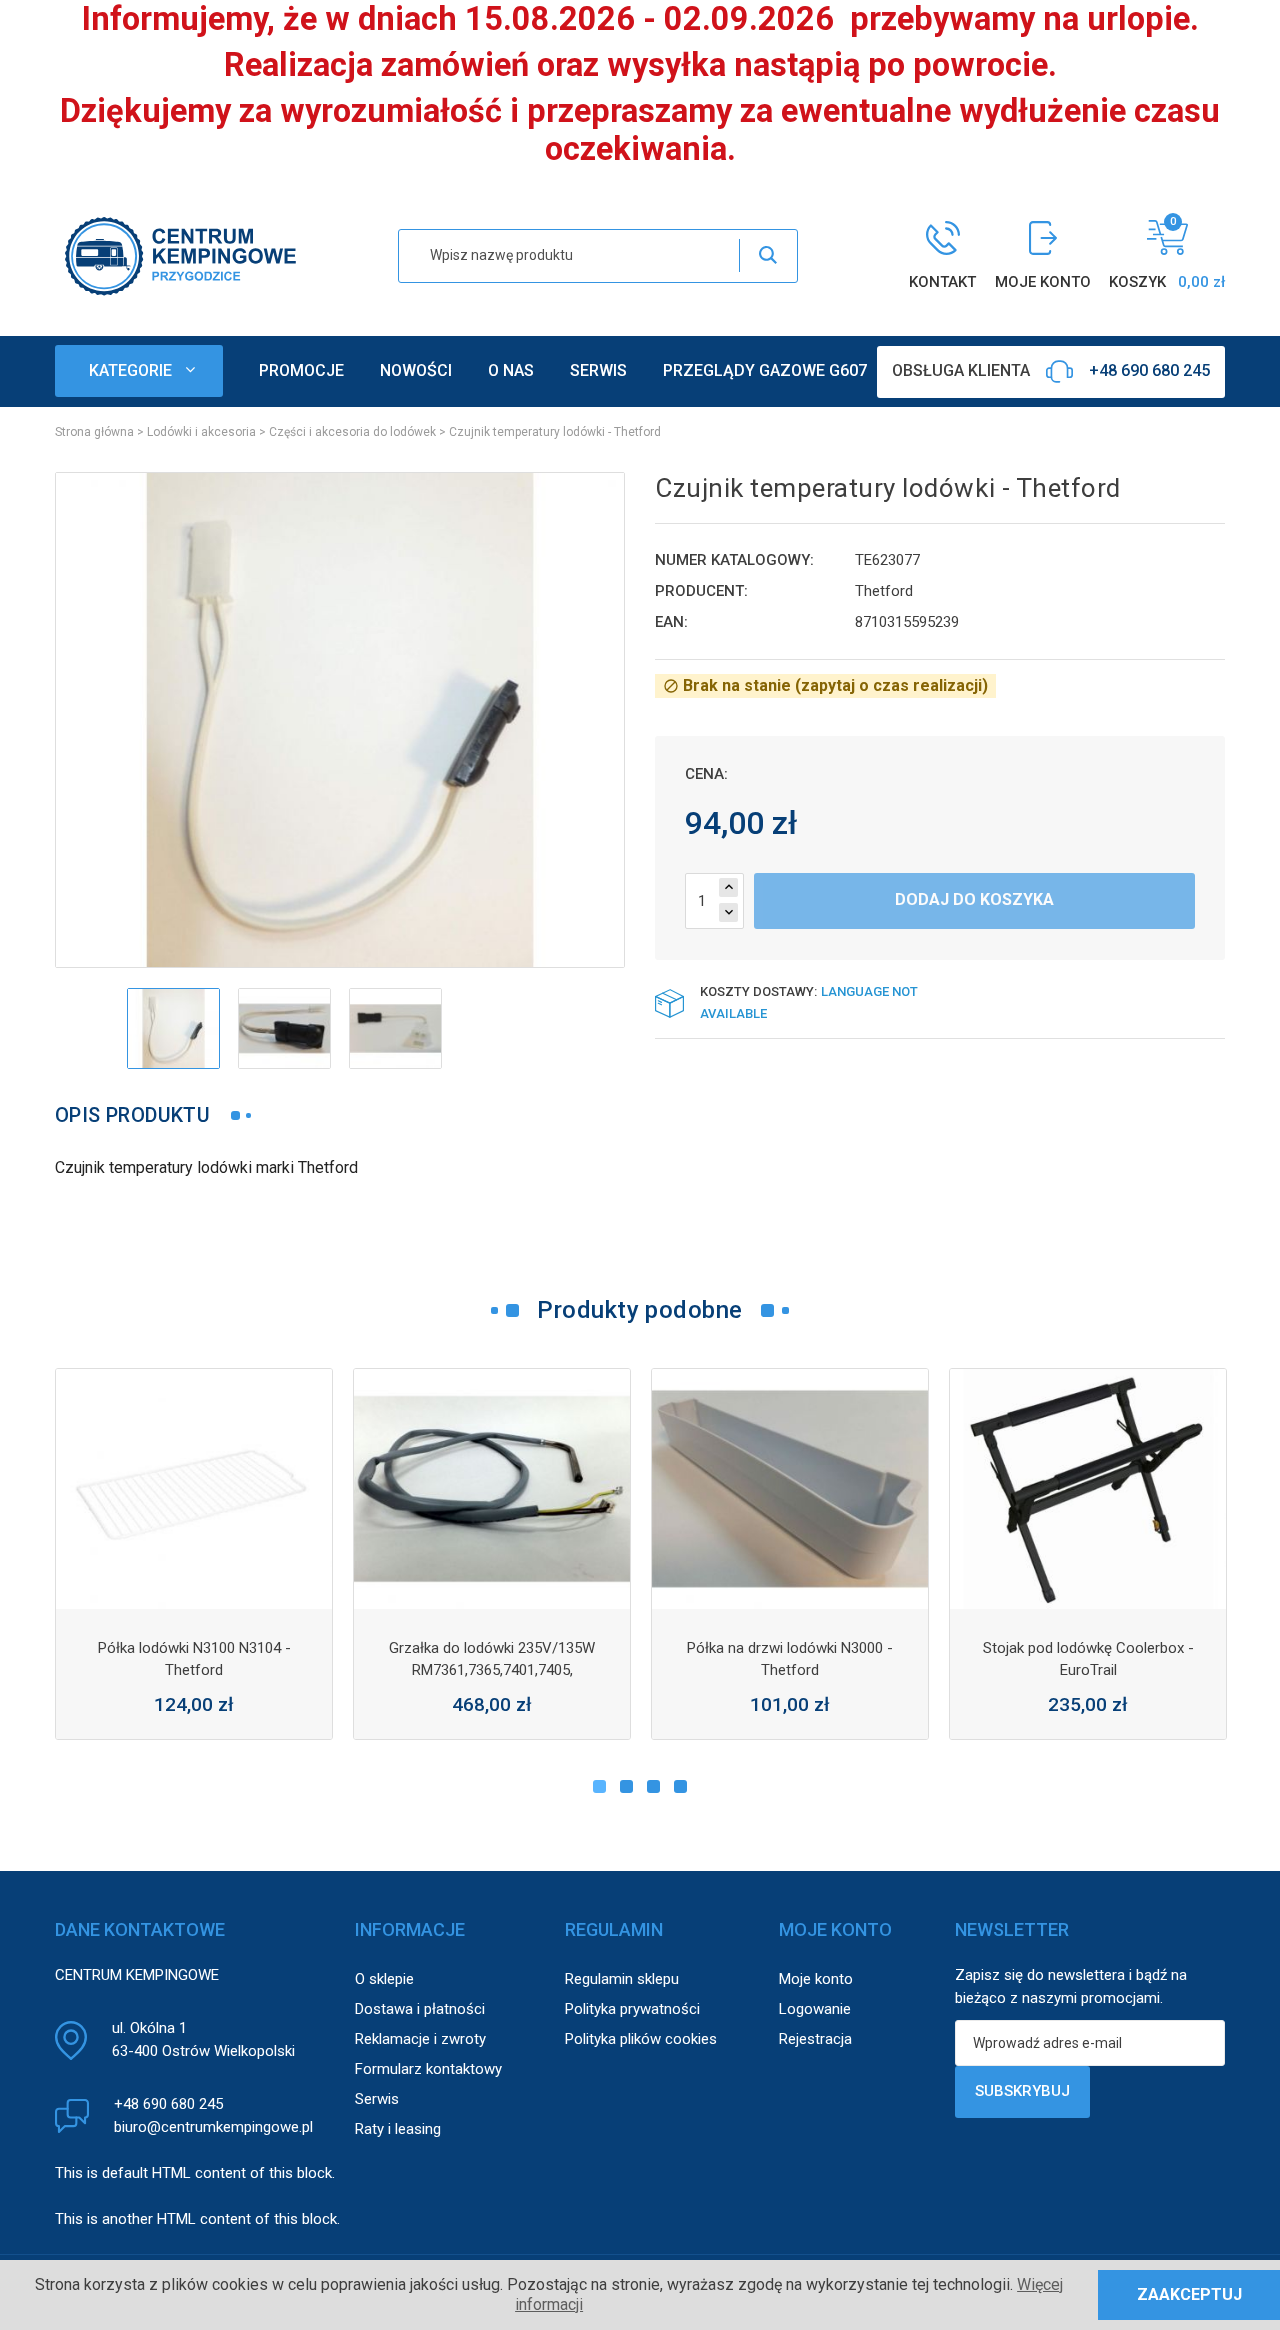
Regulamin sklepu (622, 1979)
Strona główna (94, 432)
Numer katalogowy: (734, 560)
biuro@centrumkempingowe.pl (213, 2127)
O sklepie (384, 1979)
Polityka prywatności (632, 2009)
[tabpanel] (194, 1554)
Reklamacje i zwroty (420, 2039)
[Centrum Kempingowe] (180, 254)
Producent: (701, 591)
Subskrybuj (1022, 2091)
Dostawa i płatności (420, 2009)
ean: (671, 622)
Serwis (377, 2099)
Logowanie (815, 2009)
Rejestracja (815, 2039)
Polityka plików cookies (641, 2039)
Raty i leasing (398, 2129)
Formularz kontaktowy (428, 2069)
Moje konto (816, 1979)
